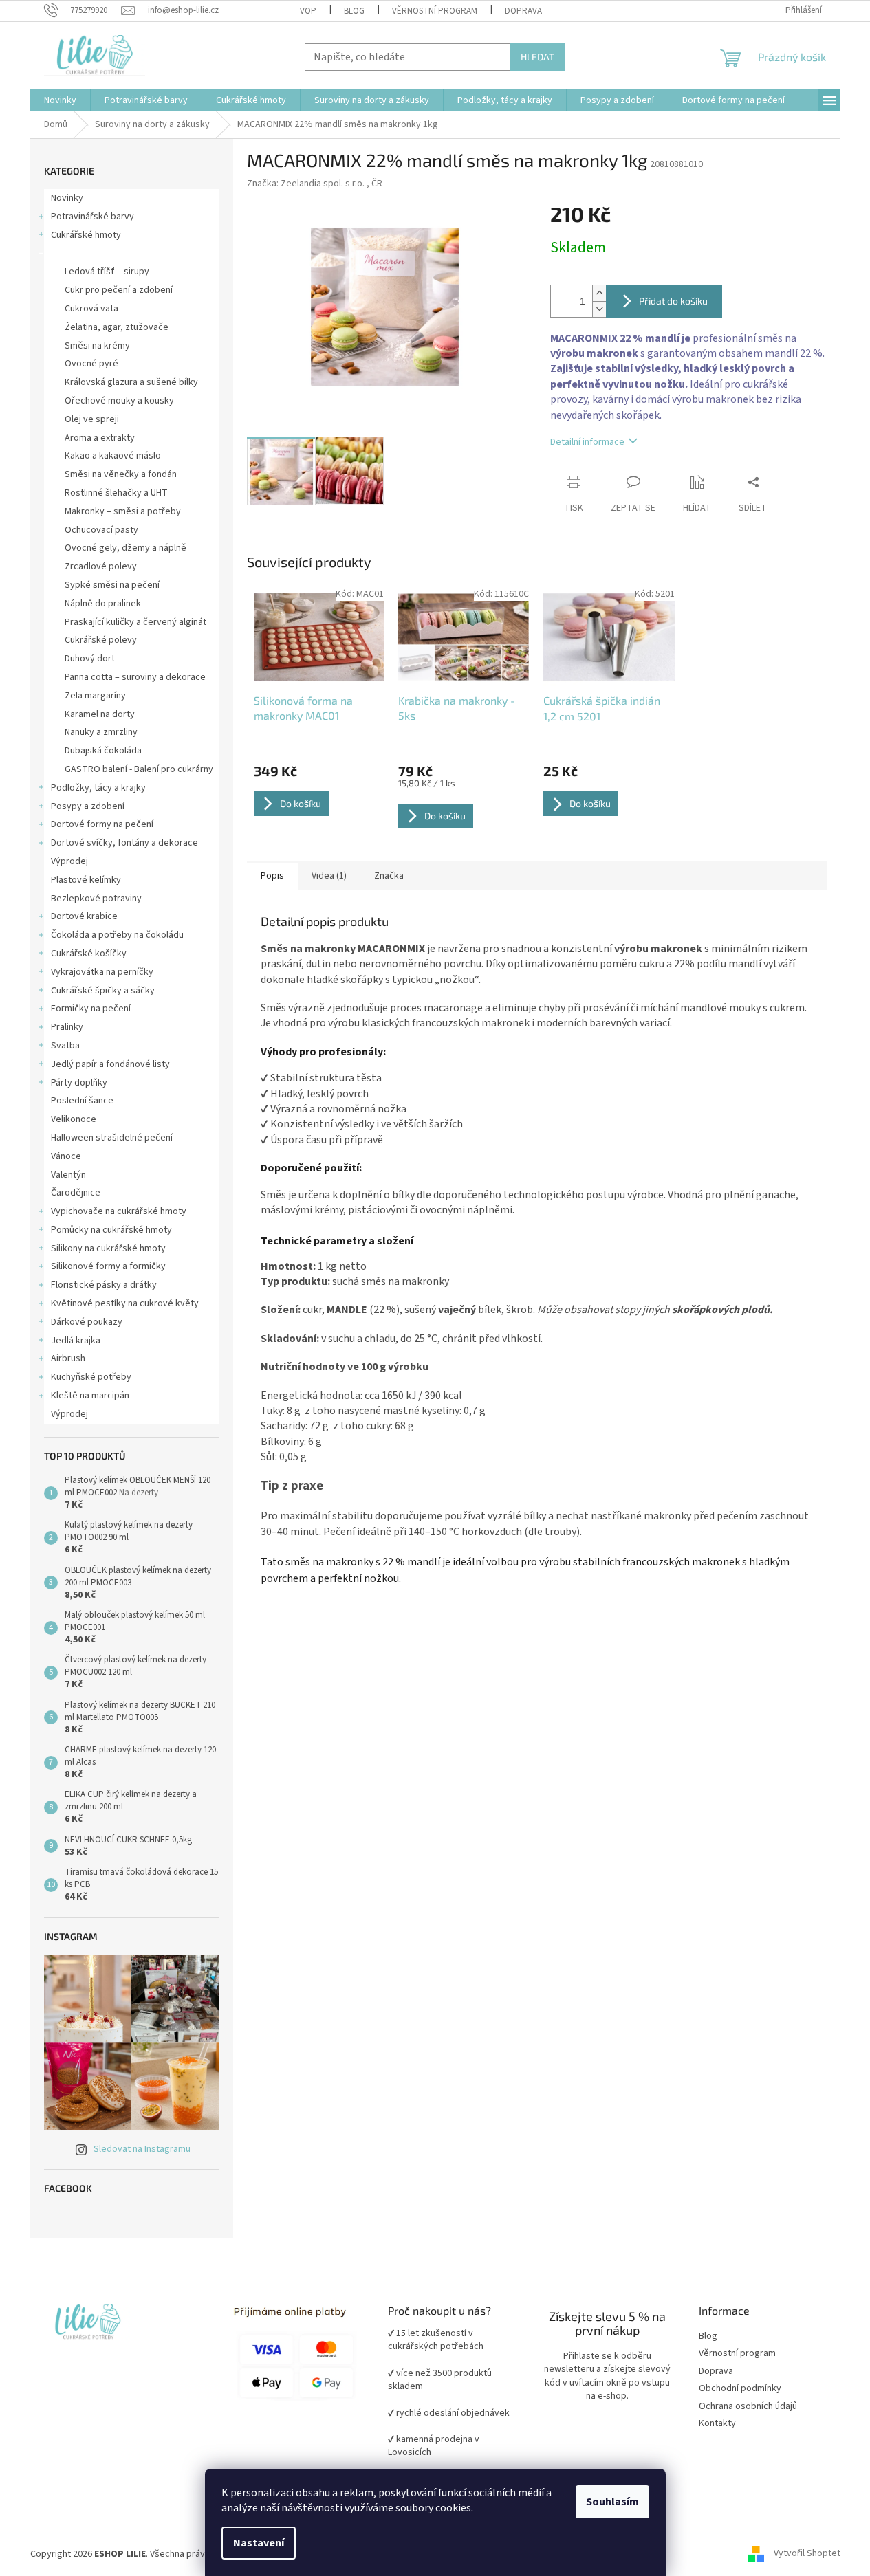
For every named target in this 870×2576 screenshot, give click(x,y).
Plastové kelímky (86, 880)
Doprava (523, 11)
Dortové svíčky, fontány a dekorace (124, 843)
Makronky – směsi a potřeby (123, 511)
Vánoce (66, 1156)
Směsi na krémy (97, 346)
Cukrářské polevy (101, 640)
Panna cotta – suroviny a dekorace (135, 677)
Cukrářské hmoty (86, 235)
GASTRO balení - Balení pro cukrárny (139, 769)
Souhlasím (612, 2502)
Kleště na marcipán (90, 1396)
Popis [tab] (272, 876)
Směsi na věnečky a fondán (121, 474)
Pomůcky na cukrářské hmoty (111, 1230)
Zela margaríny (95, 696)
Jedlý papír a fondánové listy (110, 1064)
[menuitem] (60, 100)
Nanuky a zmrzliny (101, 732)
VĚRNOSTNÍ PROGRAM (435, 11)
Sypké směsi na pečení (112, 585)
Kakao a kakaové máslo (113, 456)
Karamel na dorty (100, 714)
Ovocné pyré (91, 364)
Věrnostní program (737, 2354)
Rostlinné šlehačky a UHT (116, 493)
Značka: (315, 184)
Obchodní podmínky (740, 2389)
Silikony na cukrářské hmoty (108, 1248)
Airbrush (68, 1358)
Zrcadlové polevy (101, 566)
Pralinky (67, 1027)
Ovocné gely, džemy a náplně (126, 548)
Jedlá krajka (76, 1341)
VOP (308, 11)
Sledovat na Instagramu (142, 2149)
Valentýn (68, 1175)
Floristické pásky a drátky (104, 1285)
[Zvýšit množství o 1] (599, 293)
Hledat (537, 57)
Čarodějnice (76, 1193)
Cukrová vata (91, 309)
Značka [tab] (389, 876)
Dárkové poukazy (87, 1322)
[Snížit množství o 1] (599, 309)
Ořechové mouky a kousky (119, 401)
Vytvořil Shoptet (807, 2554)
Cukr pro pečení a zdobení (119, 290)
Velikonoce (74, 1119)
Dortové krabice (84, 916)
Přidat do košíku (673, 301)
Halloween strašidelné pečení (112, 1138)
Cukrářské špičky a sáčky (103, 991)
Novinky (67, 198)
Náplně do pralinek (103, 604)
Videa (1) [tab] (329, 876)
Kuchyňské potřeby (91, 1377)
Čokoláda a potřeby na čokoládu (117, 935)
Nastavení (259, 2543)
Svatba (65, 1046)
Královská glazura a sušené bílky (131, 382)
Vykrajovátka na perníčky (102, 972)
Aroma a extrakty (100, 438)
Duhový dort (90, 659)
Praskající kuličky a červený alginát (135, 622)
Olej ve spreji (92, 419)
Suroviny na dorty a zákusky (108, 254)
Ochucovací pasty (101, 530)
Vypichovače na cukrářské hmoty (119, 1211)
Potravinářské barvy (93, 217)
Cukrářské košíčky (89, 954)
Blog (354, 11)
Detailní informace (587, 442)
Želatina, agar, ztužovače (117, 327)
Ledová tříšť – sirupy (107, 272)
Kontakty (717, 2424)
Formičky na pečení (91, 1009)
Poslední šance (82, 1101)
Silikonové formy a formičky (108, 1266)
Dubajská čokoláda (103, 751)
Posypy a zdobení (88, 806)
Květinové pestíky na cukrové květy (125, 1303)
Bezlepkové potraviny (96, 899)
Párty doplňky (79, 1083)
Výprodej (69, 861)
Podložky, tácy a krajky (98, 788)
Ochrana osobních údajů (748, 2407)
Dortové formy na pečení (102, 824)
